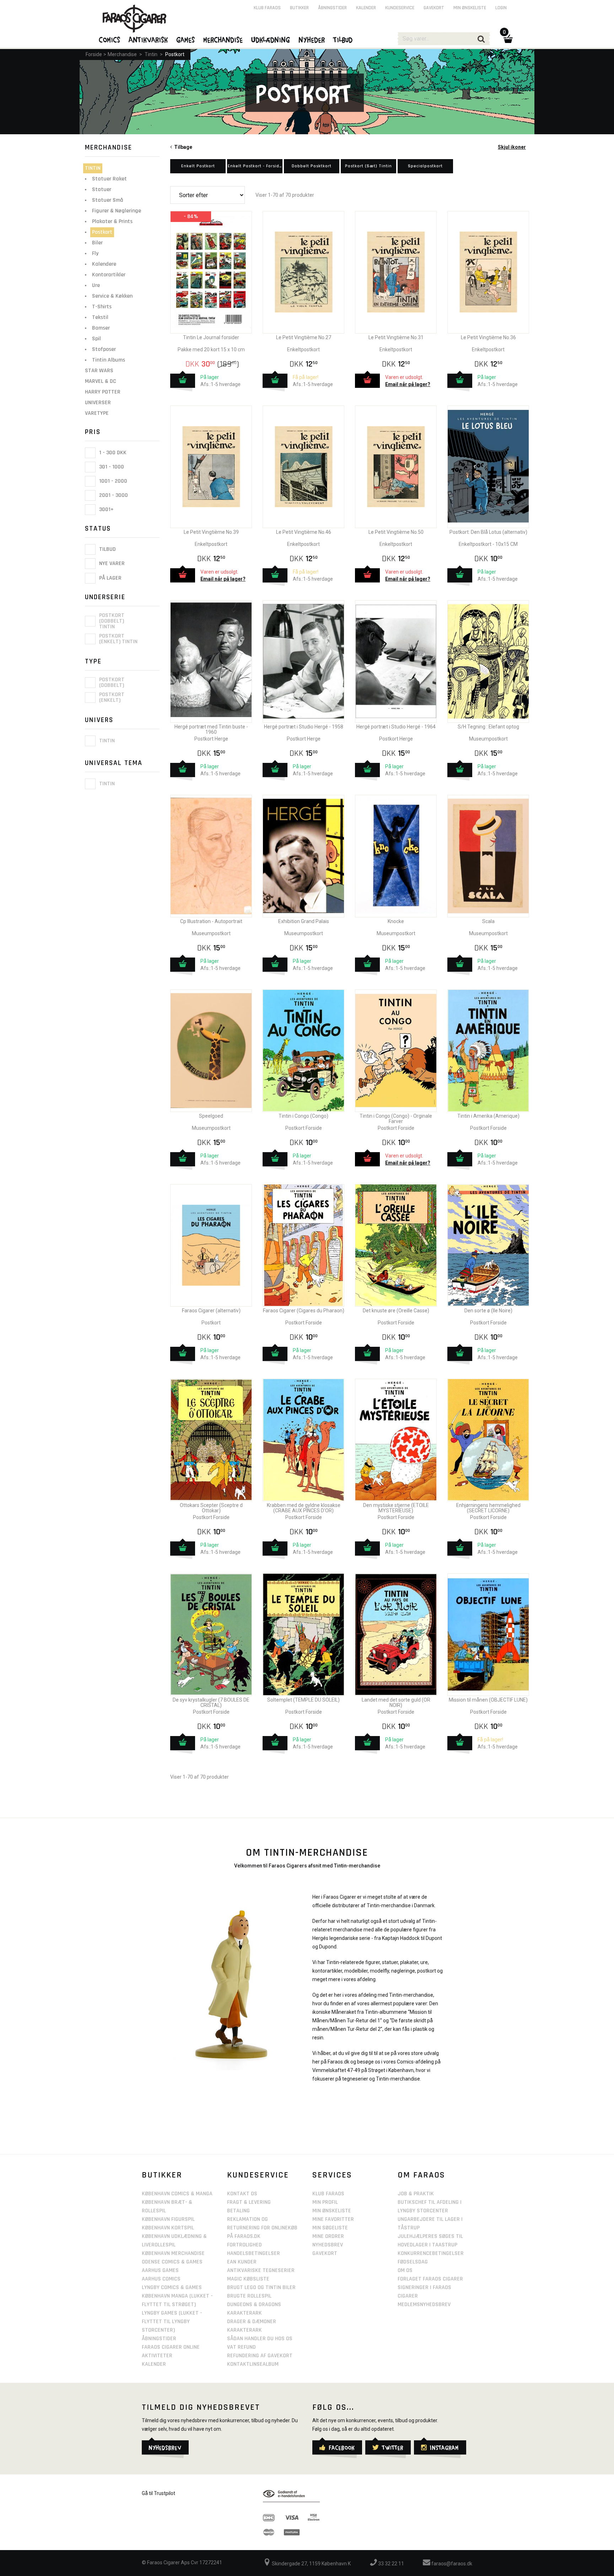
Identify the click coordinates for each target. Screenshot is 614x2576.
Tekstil (100, 317)
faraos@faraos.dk (451, 2564)
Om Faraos (421, 2175)
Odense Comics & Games (172, 2262)
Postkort (175, 54)
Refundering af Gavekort (260, 2356)
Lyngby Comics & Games (172, 2287)
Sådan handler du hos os (260, 2339)
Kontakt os (242, 2194)
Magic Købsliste (248, 2279)
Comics (110, 39)
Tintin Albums (109, 360)
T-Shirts (102, 307)
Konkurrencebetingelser (431, 2253)
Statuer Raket (109, 179)
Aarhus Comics (161, 2279)
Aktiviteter (157, 2356)
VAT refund (241, 2347)
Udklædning (271, 39)
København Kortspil (168, 2228)
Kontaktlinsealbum (253, 2364)
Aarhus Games (160, 2270)
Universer (98, 403)
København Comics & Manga (177, 2194)
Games (186, 39)
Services (332, 2175)
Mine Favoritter (333, 2219)
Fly (95, 253)
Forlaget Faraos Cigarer (430, 2279)
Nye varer (111, 564)
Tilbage (182, 147)
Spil (96, 339)
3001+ (106, 509)
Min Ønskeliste (332, 2211)
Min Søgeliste (330, 2228)
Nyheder (312, 39)
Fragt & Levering (249, 2202)
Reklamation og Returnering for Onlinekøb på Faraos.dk (262, 2228)
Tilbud (107, 549)
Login (501, 8)
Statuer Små (108, 200)
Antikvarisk (149, 39)
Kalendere (104, 264)
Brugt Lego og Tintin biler (261, 2287)
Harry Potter (103, 392)
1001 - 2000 (112, 481)
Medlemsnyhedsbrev (424, 2304)
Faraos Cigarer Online (171, 2347)
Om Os (405, 2270)
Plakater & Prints (112, 221)
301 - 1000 (111, 467)
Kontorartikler (109, 275)
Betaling (238, 2211)
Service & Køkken (112, 296)
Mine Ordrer (328, 2236)
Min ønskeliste (470, 8)
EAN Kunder (242, 2262)
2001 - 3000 (113, 495)
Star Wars (99, 371)
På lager (110, 578)
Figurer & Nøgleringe (117, 211)
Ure (96, 285)
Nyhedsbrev (328, 2245)
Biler (97, 243)
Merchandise (122, 54)
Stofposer (104, 349)
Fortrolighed (244, 2245)
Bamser (101, 328)
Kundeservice (400, 8)
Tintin (151, 54)
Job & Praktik (416, 2194)
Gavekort (434, 8)
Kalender (366, 8)
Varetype (97, 413)
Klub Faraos (267, 8)
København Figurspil (168, 2219)
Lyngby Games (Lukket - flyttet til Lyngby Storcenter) (172, 2322)
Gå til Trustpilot (158, 2493)
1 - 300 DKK (112, 453)
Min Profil (325, 2202)
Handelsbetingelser (254, 2253)
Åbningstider (332, 8)
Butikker (299, 8)
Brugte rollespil (249, 2296)
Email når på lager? (408, 384)
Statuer (102, 189)
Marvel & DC (101, 381)
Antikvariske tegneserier (261, 2270)
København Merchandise (173, 2253)
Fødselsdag (413, 2262)
